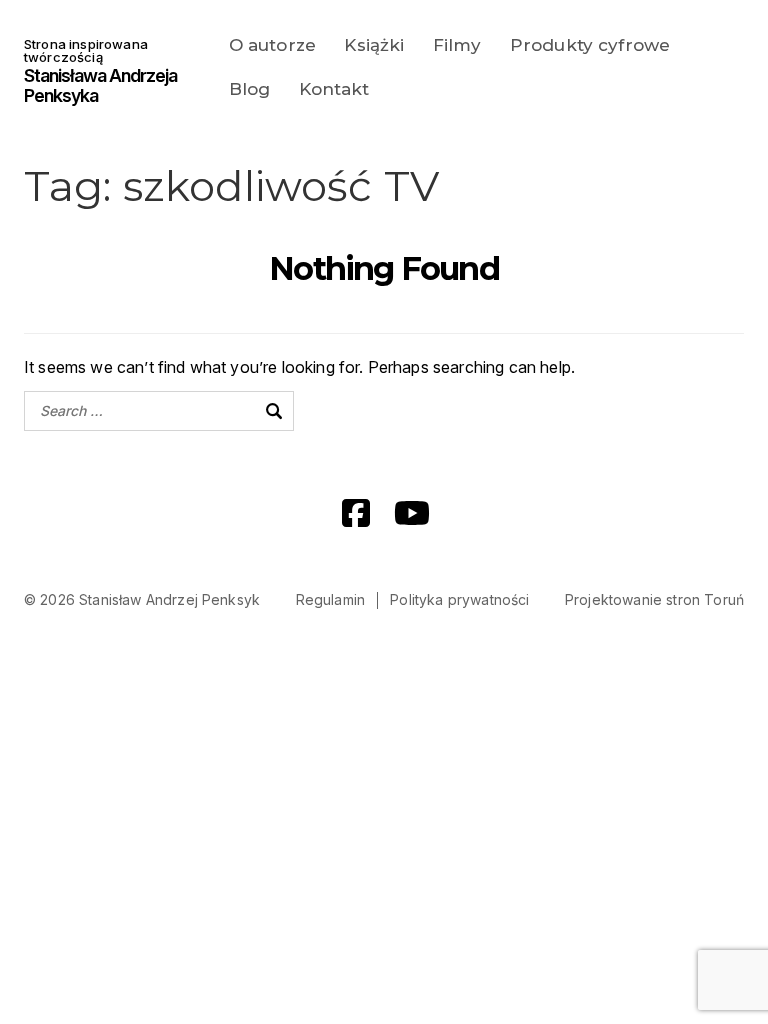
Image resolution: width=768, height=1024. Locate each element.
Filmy (457, 45)
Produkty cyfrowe (590, 45)
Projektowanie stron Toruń (654, 599)
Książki (374, 45)
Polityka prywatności (459, 599)
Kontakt (334, 89)
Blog (250, 89)
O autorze (272, 45)
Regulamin (330, 599)
